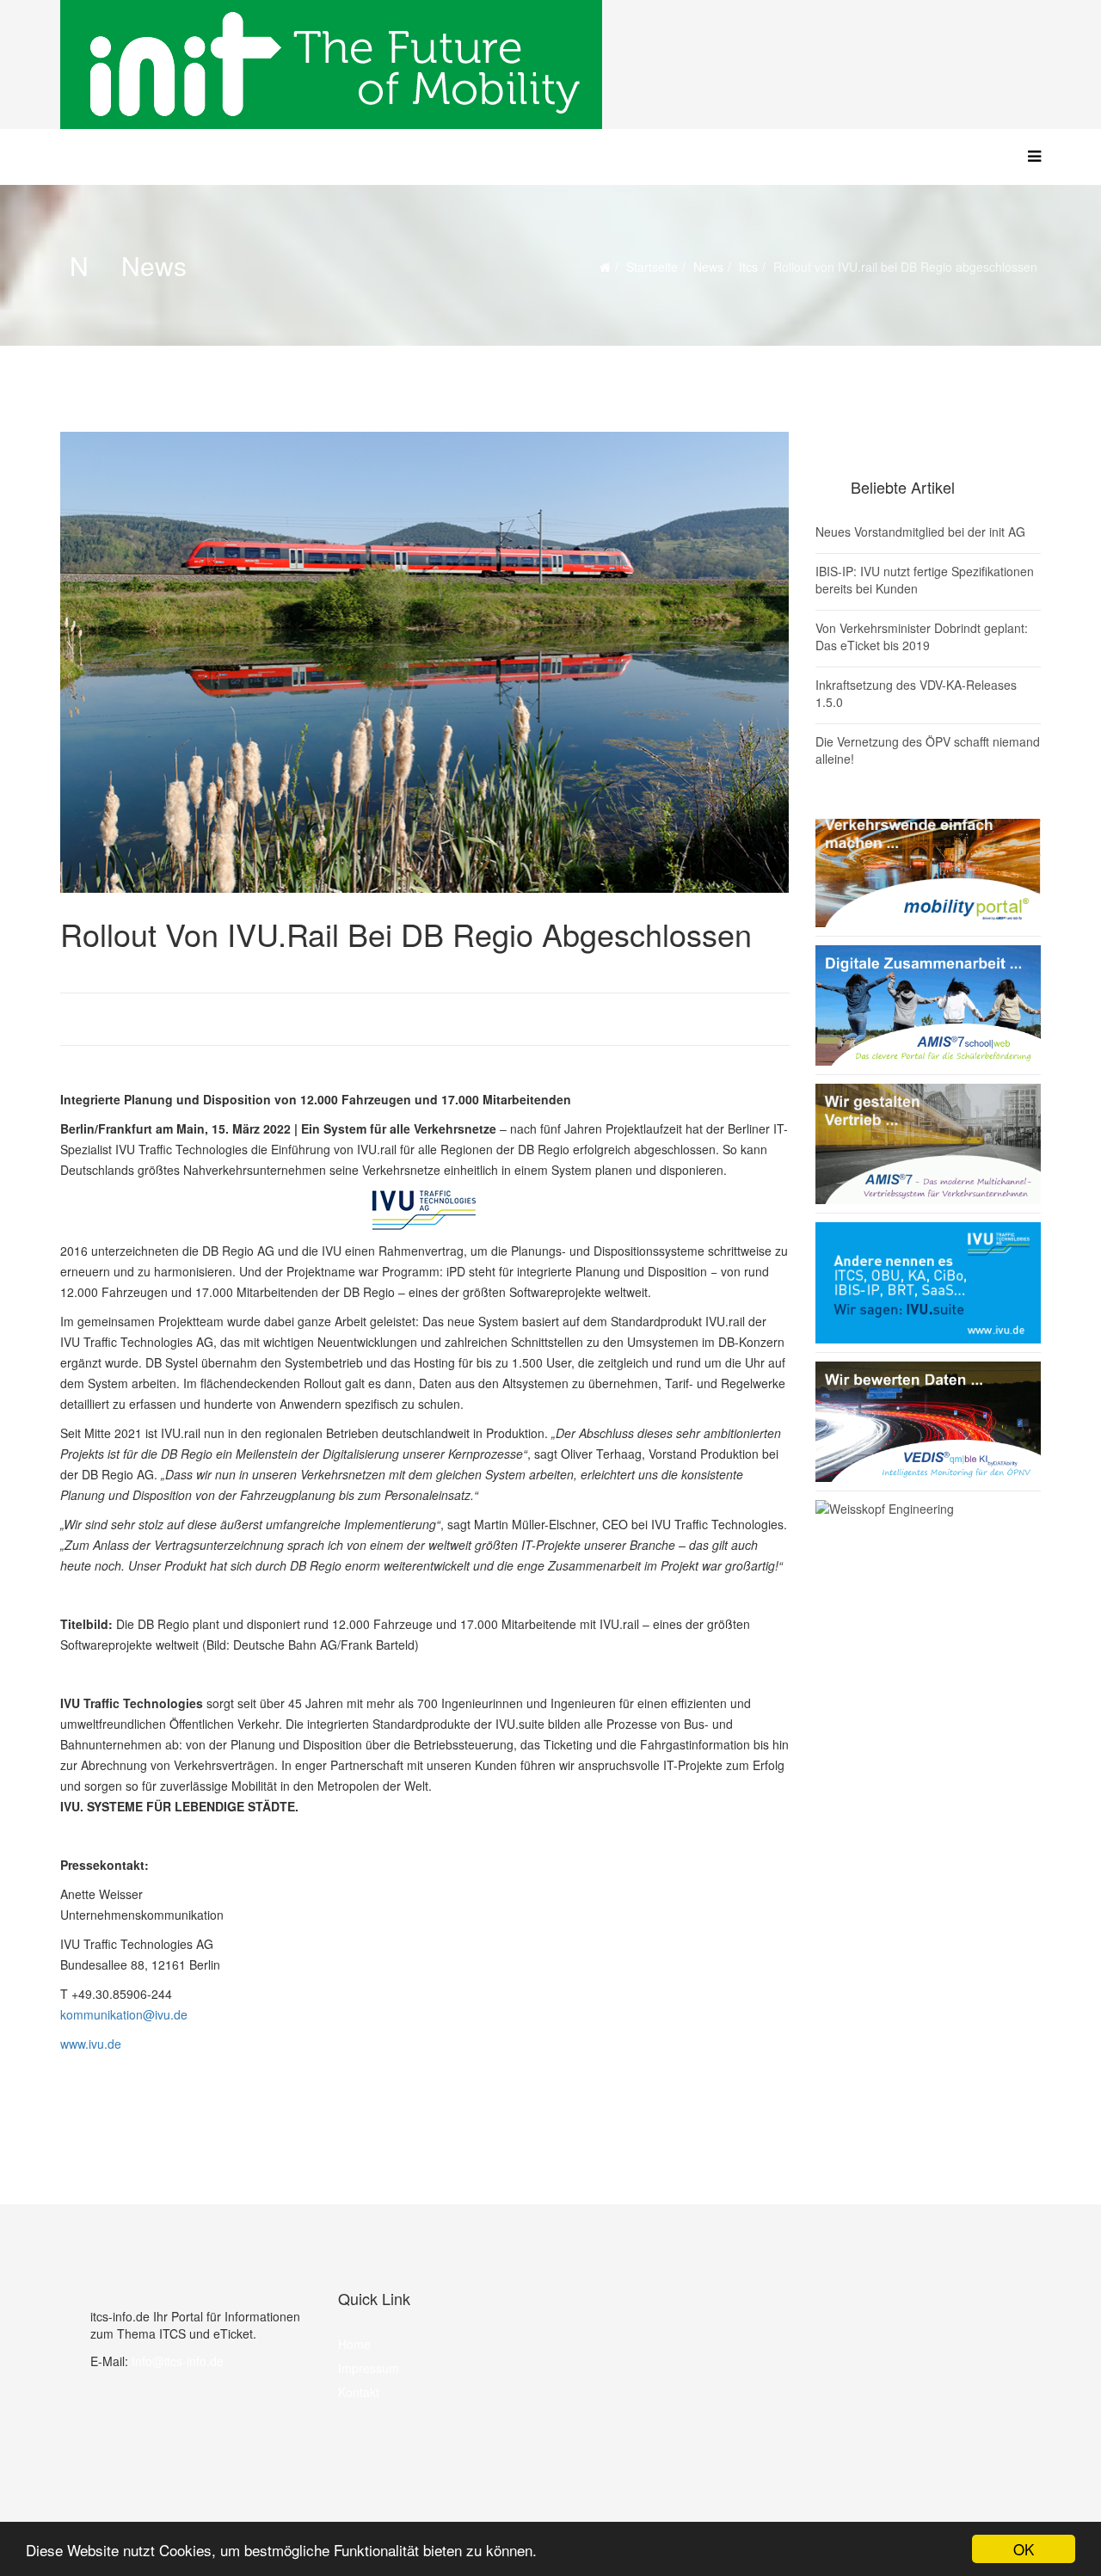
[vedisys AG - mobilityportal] (929, 867)
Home (354, 2344)
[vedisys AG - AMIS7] (929, 1144)
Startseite (652, 267)
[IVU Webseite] (425, 1210)
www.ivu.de (91, 2044)
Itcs (748, 267)
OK (1024, 2549)
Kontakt (359, 2392)
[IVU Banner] (929, 1283)
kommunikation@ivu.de (124, 2014)
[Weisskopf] (929, 1552)
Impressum (369, 2368)
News (708, 267)
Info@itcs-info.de (178, 2361)
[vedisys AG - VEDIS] (929, 1422)
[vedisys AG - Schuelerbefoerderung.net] (929, 1005)
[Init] (550, 65)
